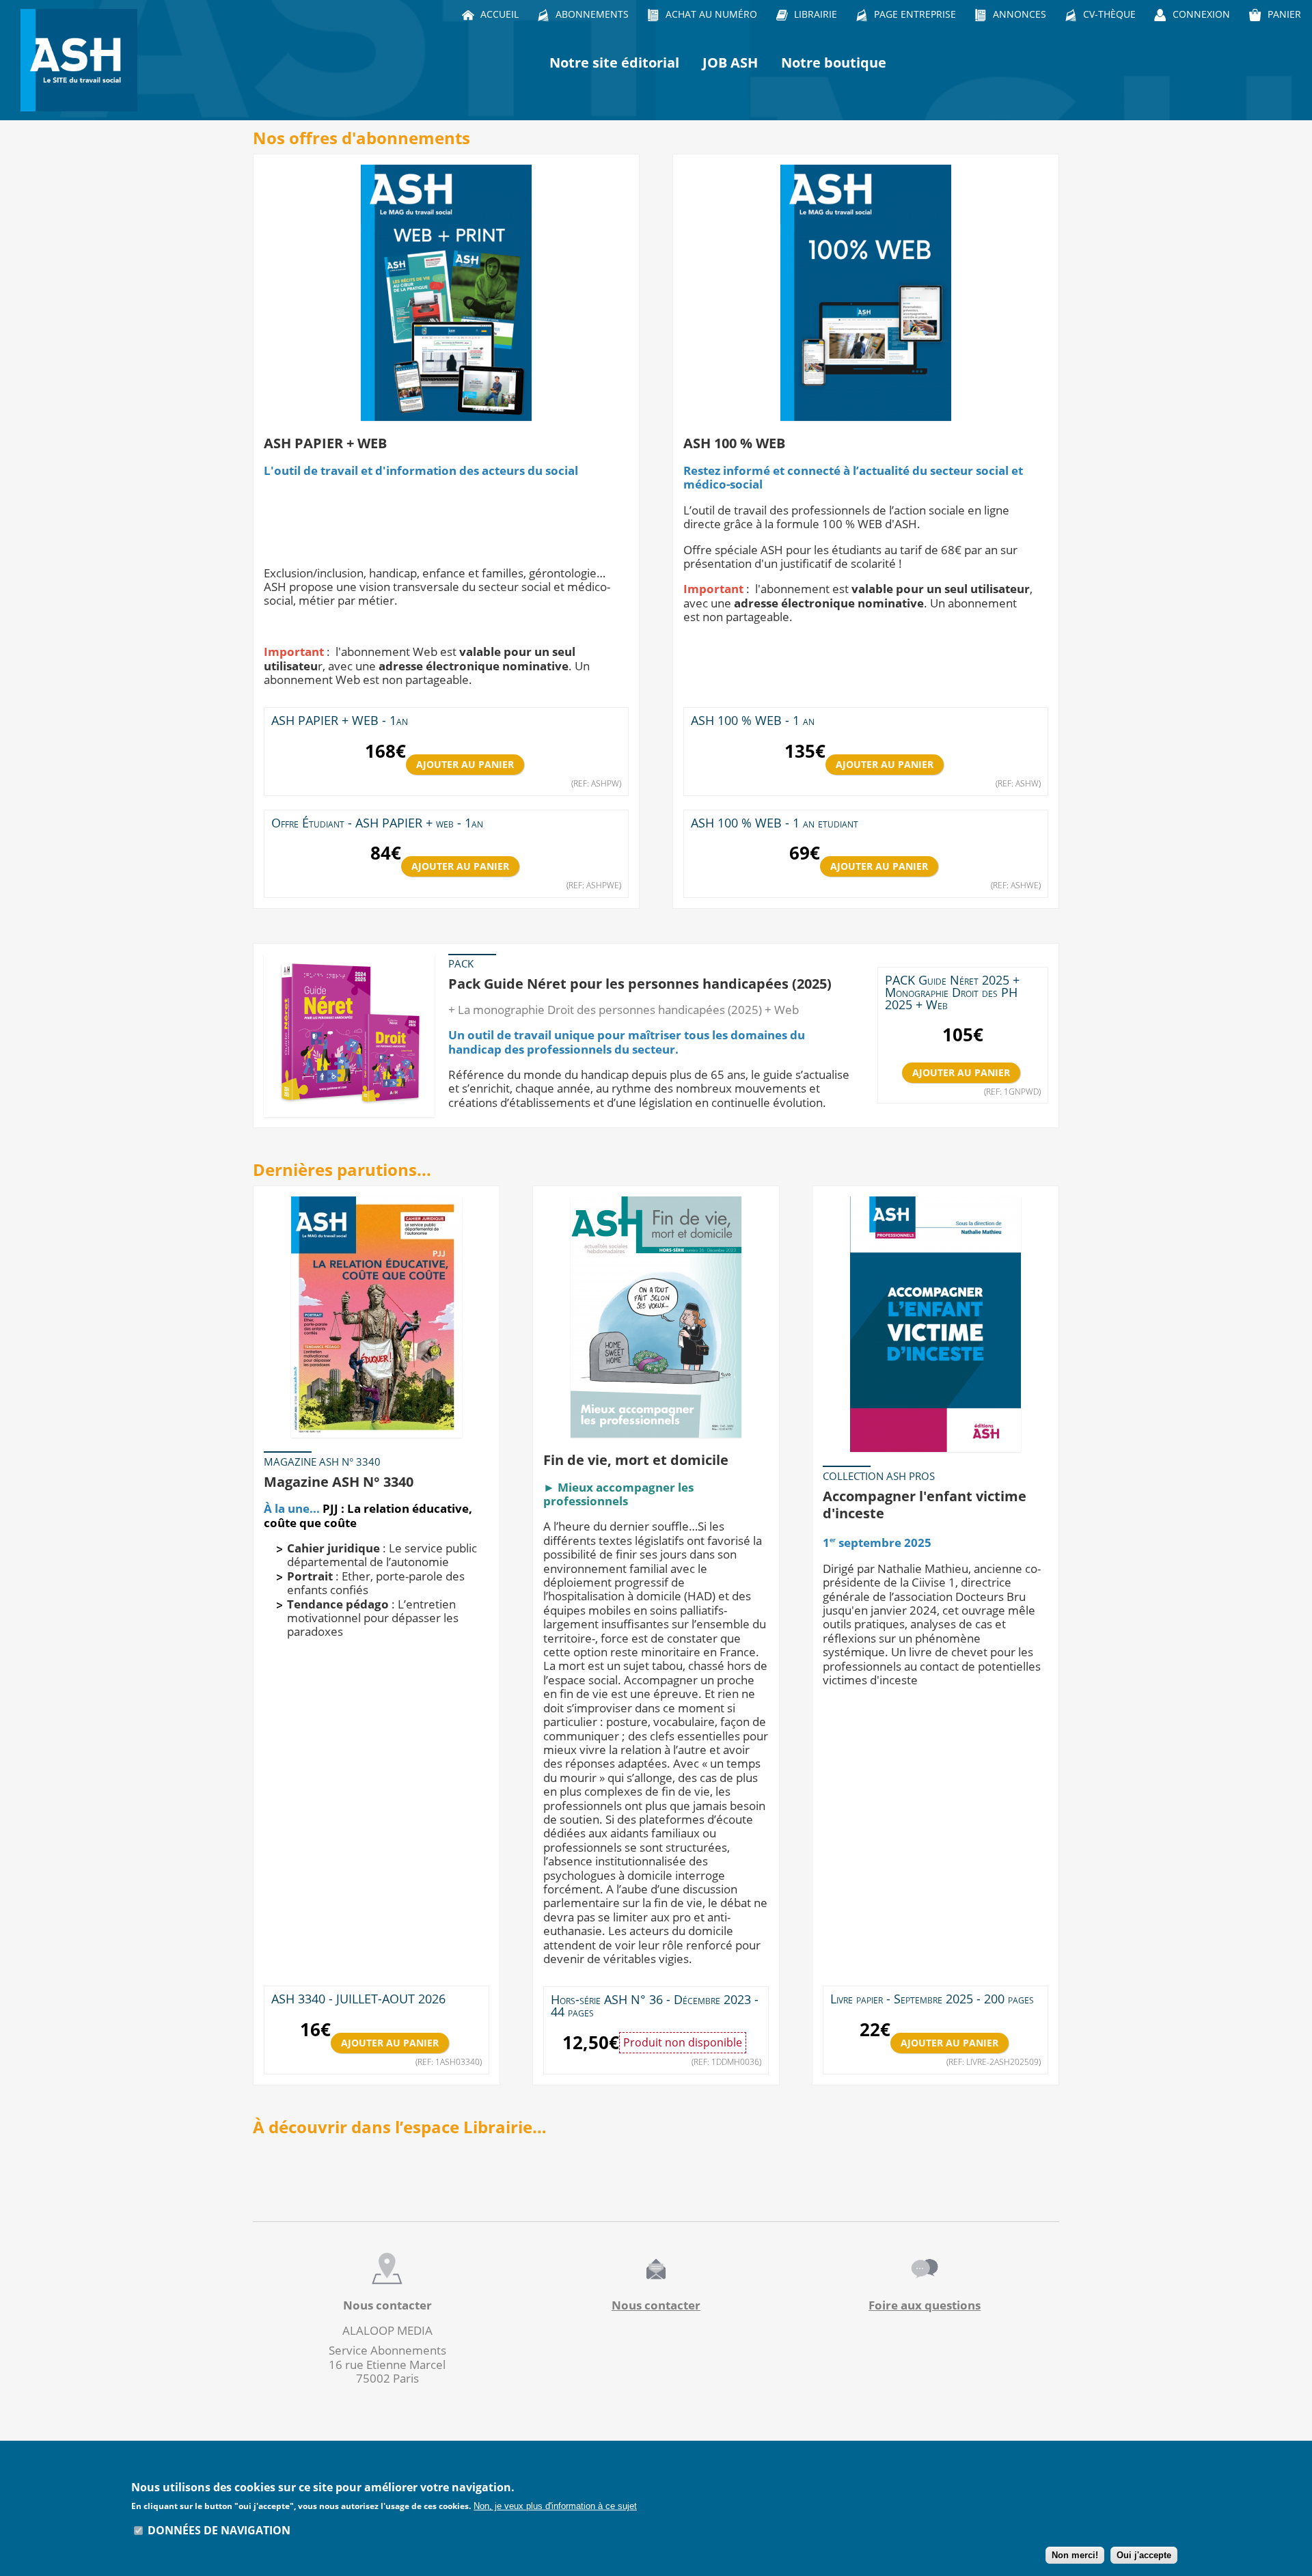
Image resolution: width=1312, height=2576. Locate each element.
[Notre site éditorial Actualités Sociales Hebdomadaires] (82, 60)
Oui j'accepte (1144, 2556)
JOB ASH (730, 63)
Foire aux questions (925, 2305)
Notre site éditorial (614, 63)
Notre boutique (834, 63)
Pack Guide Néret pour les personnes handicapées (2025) (640, 983)
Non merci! (1075, 2556)
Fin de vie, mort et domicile (636, 1460)
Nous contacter (656, 2305)
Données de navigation (219, 2530)
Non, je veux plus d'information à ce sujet (555, 2506)
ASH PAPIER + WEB (325, 443)
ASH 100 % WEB (734, 443)
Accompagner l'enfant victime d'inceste (925, 1505)
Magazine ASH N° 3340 (339, 1481)
